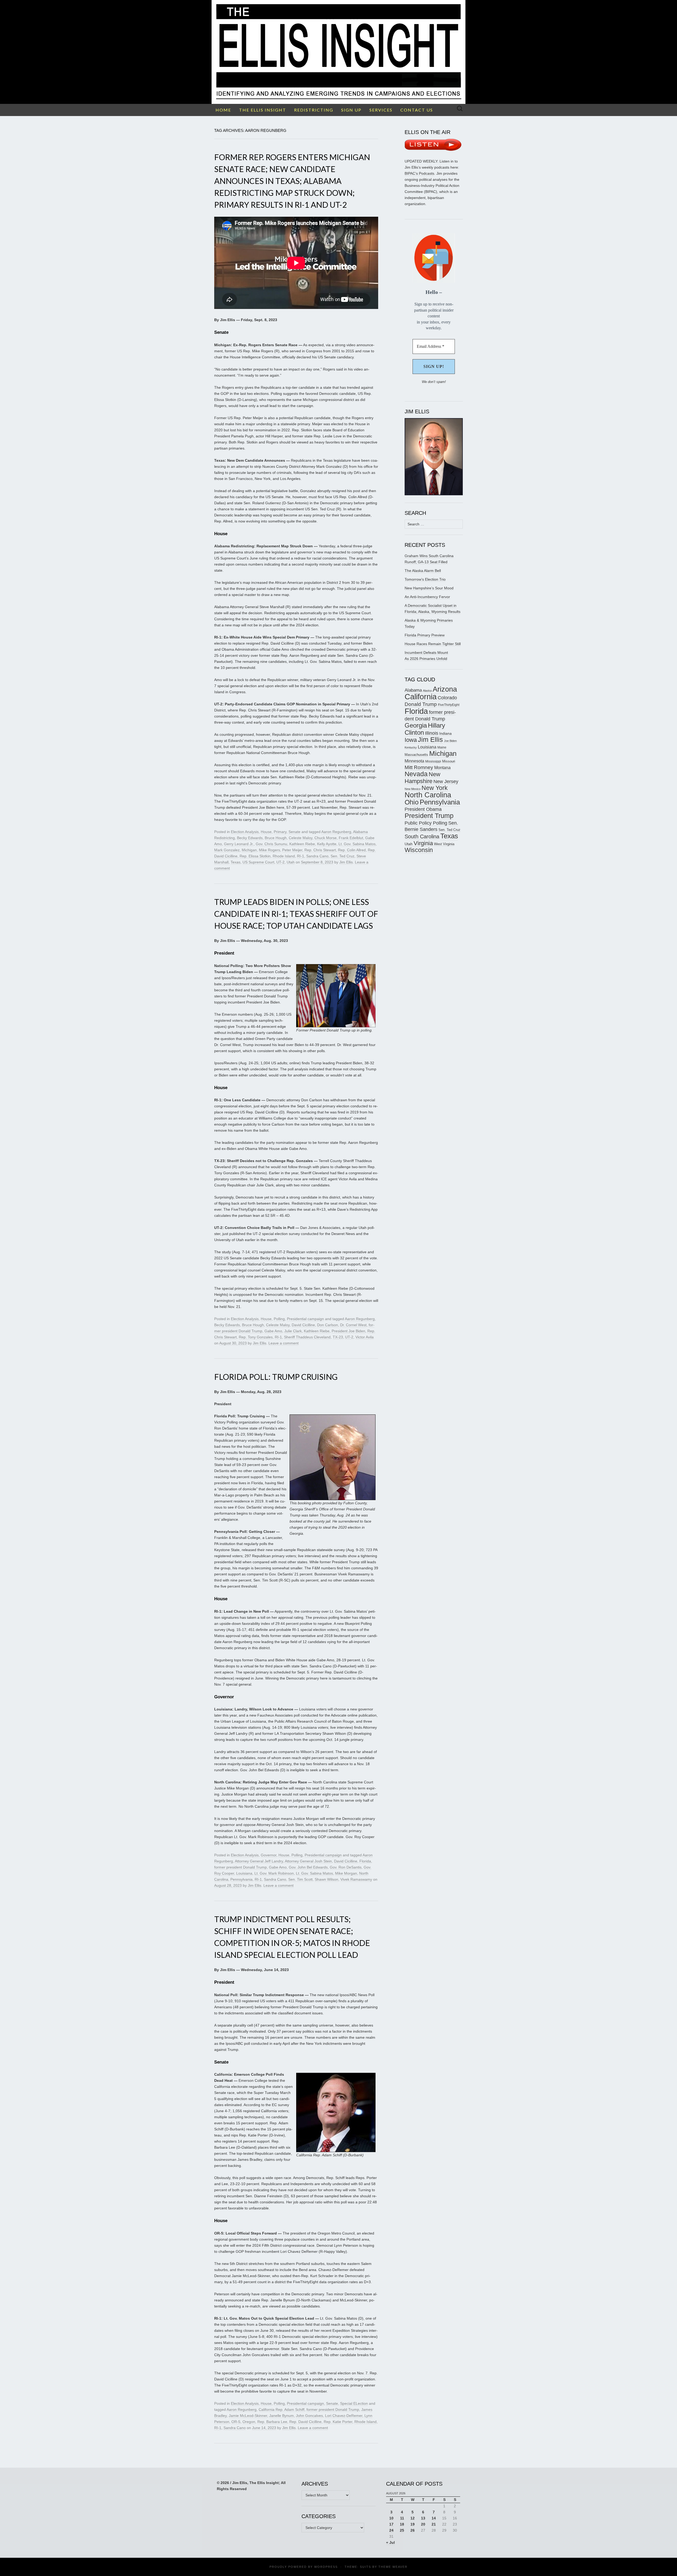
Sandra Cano (317, 856)
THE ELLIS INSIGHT (263, 110)
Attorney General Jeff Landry (259, 1861)
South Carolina (422, 836)
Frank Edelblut (351, 838)
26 (413, 2530)
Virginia (423, 843)
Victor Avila (365, 1337)
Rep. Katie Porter (338, 2422)
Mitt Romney (419, 767)
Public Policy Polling (426, 823)
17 (391, 2524)
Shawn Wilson (326, 1879)
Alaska (427, 691)
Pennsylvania (241, 1879)
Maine (442, 747)
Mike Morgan (346, 1873)
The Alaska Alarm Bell (423, 571)
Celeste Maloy (301, 838)
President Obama (423, 809)
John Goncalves (309, 2416)
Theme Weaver (393, 2567)
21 (434, 2524)
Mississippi (433, 761)
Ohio (412, 802)
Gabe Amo (273, 1331)
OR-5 (236, 2422)
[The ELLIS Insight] (338, 52)
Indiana (445, 733)
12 (413, 2518)
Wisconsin (419, 850)
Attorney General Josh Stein (308, 1861)
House (266, 832)
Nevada (416, 774)
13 (423, 2518)
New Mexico (413, 789)
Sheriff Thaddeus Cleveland (307, 1337)
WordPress (326, 2567)
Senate (294, 832)
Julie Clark (293, 1331)
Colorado (447, 698)
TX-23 (338, 1337)
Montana (442, 768)
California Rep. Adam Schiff (282, 2409)
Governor (269, 1855)
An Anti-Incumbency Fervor (427, 597)
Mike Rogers (269, 850)
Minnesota (414, 761)
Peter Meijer (292, 850)
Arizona (445, 689)
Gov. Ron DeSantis (346, 1867)
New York (435, 788)
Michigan (249, 850)
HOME (223, 110)
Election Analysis (245, 832)
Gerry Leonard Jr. (239, 844)
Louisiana (244, 1873)
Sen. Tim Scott (300, 1879)
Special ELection (354, 2403)
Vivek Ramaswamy (356, 1879)
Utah (291, 862)
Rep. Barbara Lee (272, 2422)
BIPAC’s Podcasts (419, 173)
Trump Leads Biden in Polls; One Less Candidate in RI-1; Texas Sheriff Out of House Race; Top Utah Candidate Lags (296, 914)
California (421, 697)
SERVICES (381, 110)
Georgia (416, 725)
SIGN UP (351, 110)
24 (391, 2530)
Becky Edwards (250, 838)
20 (423, 2524)
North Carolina (428, 795)
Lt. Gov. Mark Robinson (274, 1873)
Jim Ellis (346, 862)
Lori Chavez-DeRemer (344, 2416)
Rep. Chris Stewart (320, 850)
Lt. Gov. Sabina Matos (357, 844)
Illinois (432, 733)
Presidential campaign (305, 1319)
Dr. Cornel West (353, 1325)
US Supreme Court (258, 862)
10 (391, 2518)
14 (434, 2518)
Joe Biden (450, 741)
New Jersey (446, 781)
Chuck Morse (326, 838)
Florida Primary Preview (425, 635)
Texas (235, 862)
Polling (279, 1319)
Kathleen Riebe (302, 844)
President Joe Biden (348, 1331)
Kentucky (411, 747)
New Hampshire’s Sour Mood (429, 588)
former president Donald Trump (241, 1867)
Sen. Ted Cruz (342, 856)
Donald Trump (421, 704)
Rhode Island (284, 856)
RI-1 (301, 856)
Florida (365, 1861)
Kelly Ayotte (327, 844)
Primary (280, 832)
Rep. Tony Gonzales (256, 1337)
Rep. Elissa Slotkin (255, 856)
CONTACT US (417, 110)
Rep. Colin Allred (352, 850)
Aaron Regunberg (336, 832)
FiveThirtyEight (449, 705)
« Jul (390, 2542)
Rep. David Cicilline (305, 2422)
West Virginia (444, 844)
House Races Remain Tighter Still (433, 644)
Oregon (249, 2422)
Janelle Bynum (282, 2416)
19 (413, 2524)
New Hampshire (422, 778)
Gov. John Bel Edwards (308, 1867)
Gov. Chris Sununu (271, 844)
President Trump (429, 816)
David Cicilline (303, 1325)
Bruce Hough (276, 838)
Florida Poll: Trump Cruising (276, 1377)
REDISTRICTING (314, 110)
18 (402, 2524)
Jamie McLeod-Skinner (248, 2416)
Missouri (449, 761)
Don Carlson (328, 1325)
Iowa (411, 740)
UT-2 (280, 862)
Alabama (413, 690)
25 (402, 2530)
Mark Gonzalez (227, 850)
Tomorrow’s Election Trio (425, 579)
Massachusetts (416, 755)
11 (402, 2518)
